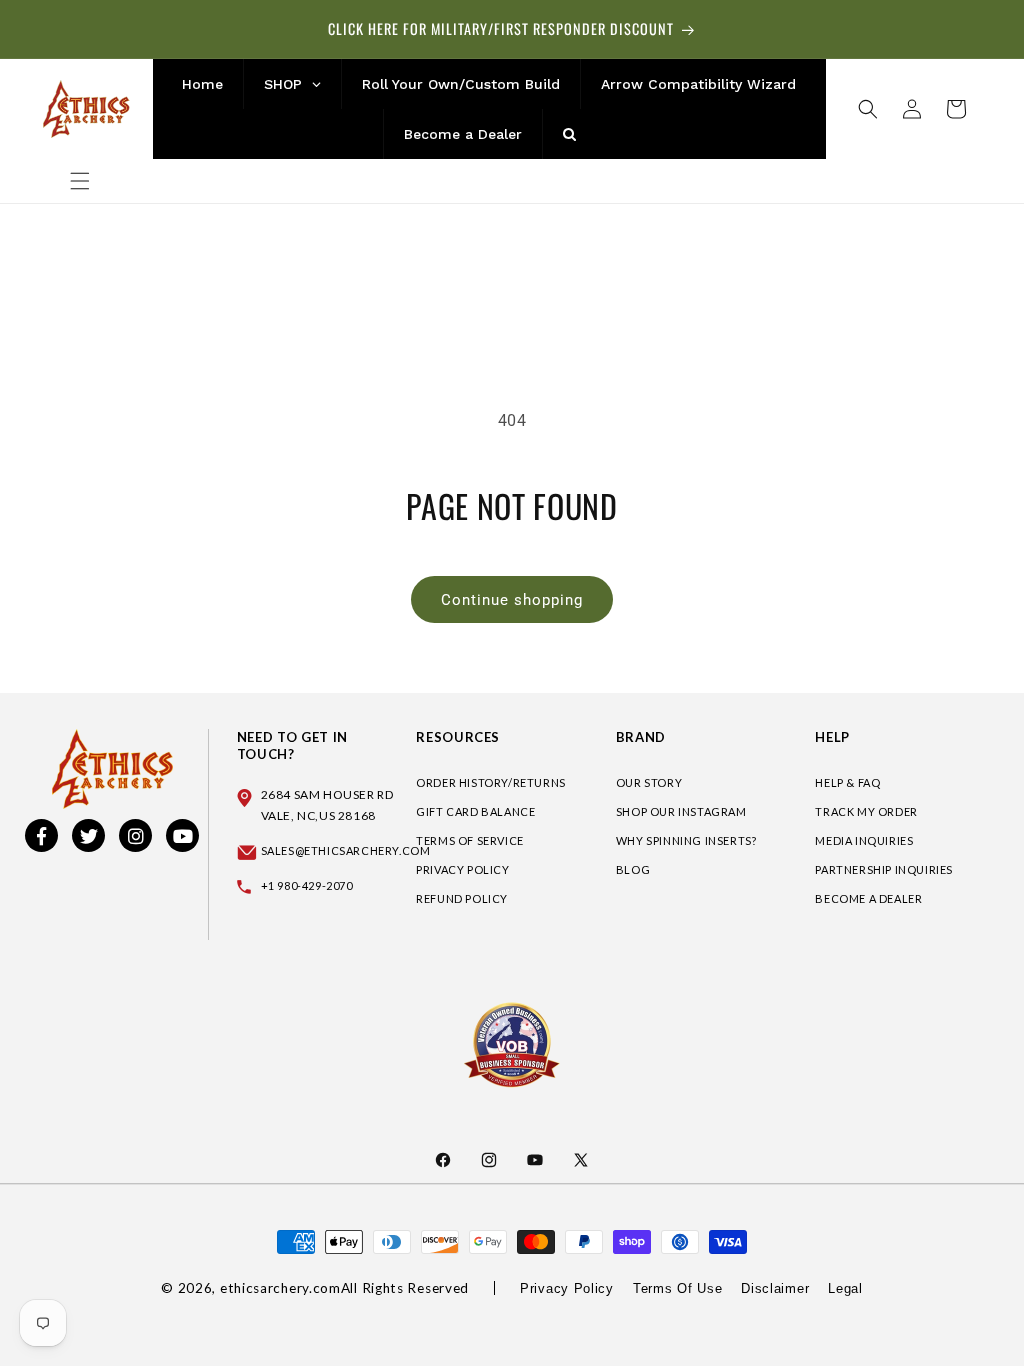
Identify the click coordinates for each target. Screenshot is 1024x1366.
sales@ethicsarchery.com (346, 850)
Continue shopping (512, 600)
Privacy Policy (462, 869)
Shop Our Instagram (681, 811)
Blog (633, 869)
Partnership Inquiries (884, 869)
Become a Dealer (868, 898)
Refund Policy (462, 898)
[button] (80, 181)
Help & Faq (847, 782)
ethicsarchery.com (280, 1288)
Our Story (649, 782)
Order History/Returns (491, 782)
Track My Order (866, 811)
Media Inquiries (864, 840)
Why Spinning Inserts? (686, 840)
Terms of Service (470, 840)
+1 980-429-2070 (307, 885)
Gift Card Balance (475, 811)
